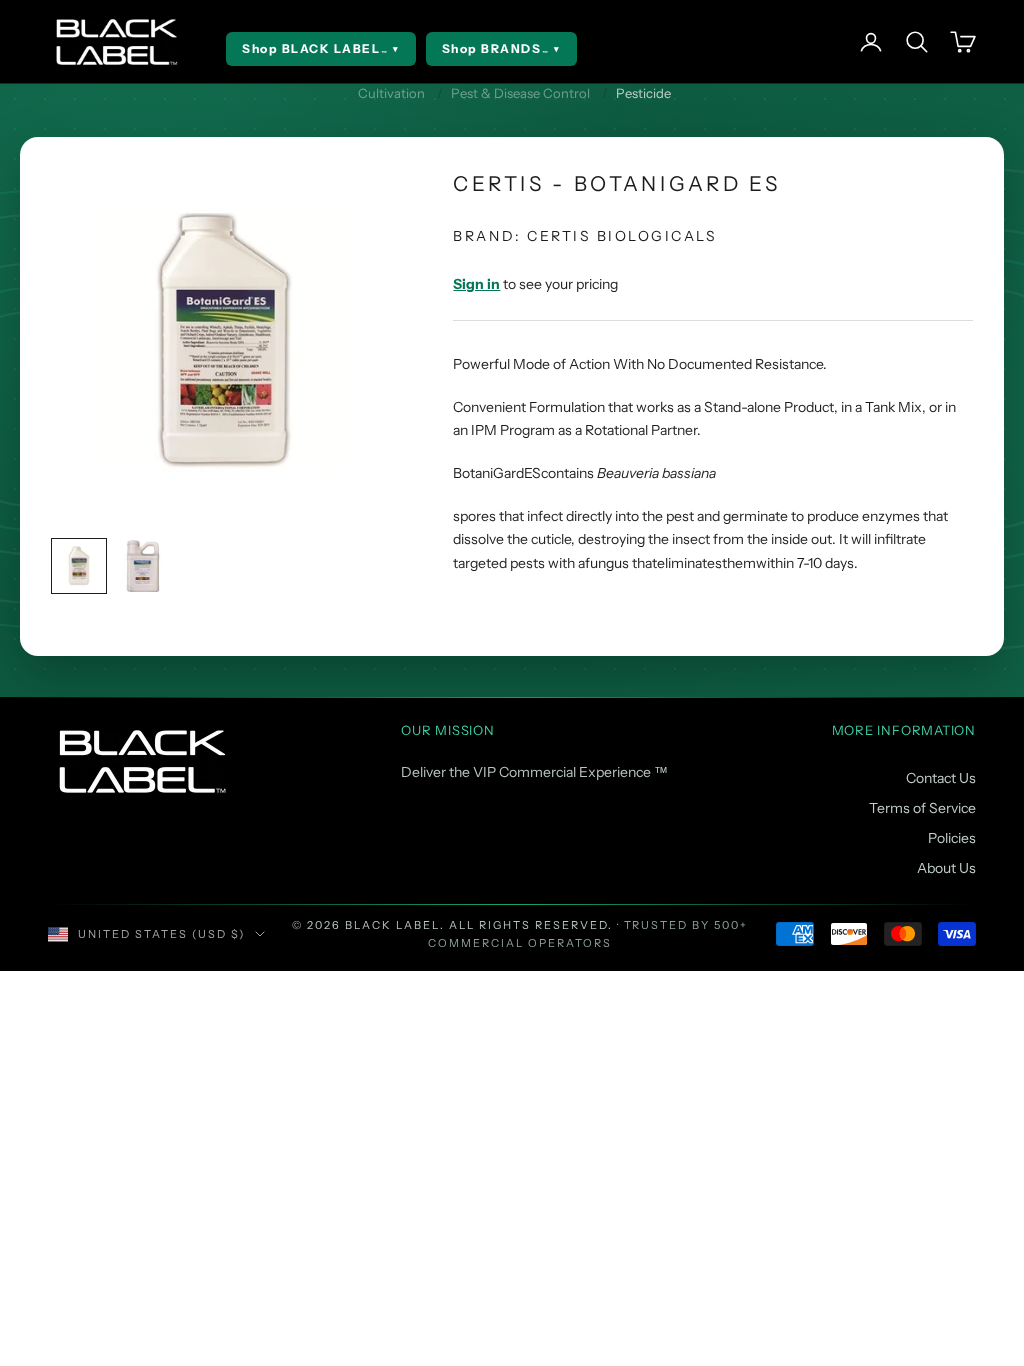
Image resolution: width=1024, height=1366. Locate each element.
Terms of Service (922, 808)
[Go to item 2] (143, 566)
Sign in (476, 284)
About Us (946, 868)
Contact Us (941, 778)
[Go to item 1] (79, 566)
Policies (952, 838)
